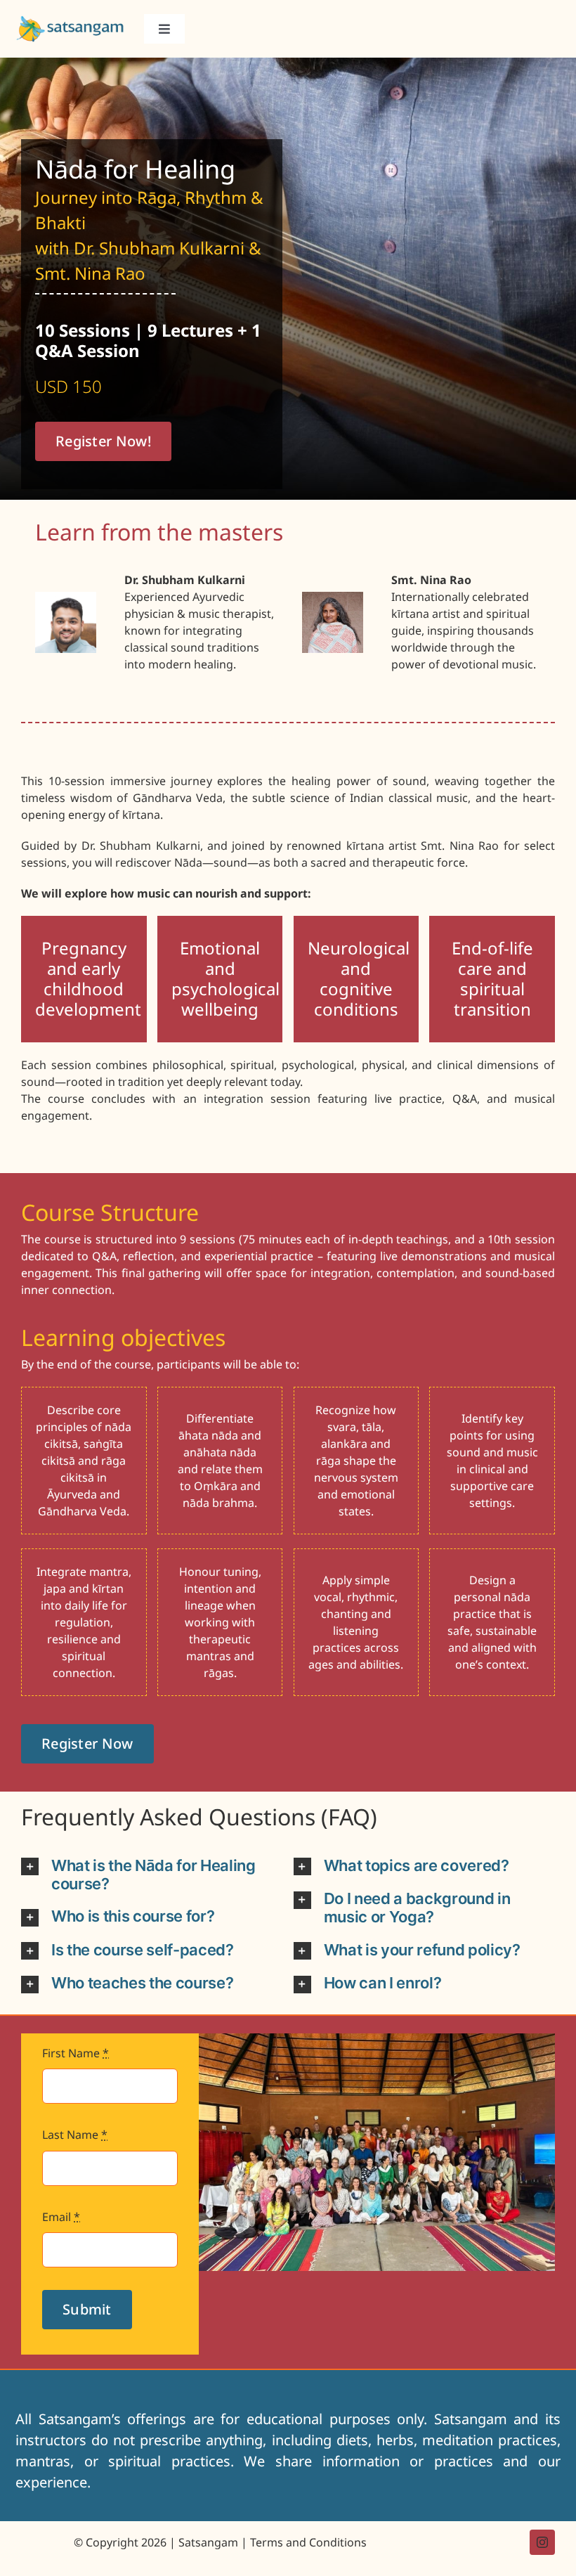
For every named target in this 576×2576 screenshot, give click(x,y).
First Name (76, 2053)
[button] (152, 1875)
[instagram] (542, 2542)
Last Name (75, 2135)
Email (61, 2217)
